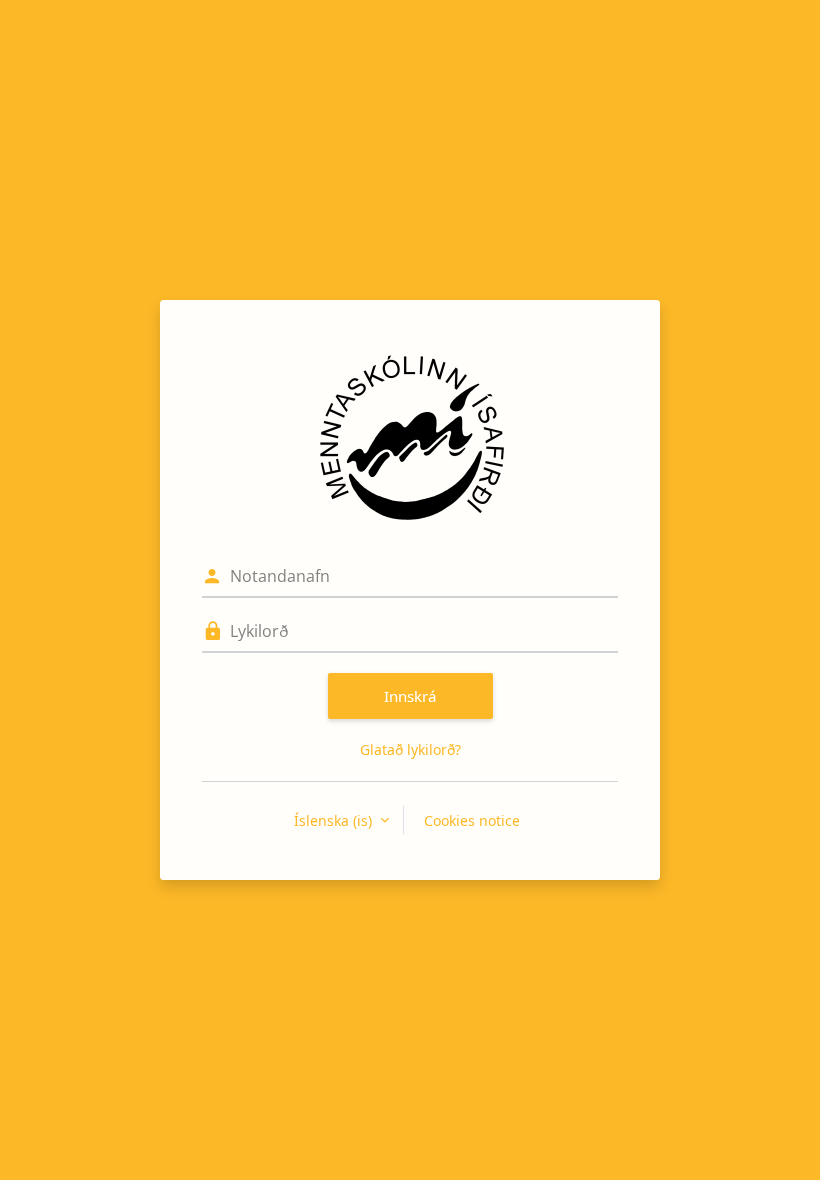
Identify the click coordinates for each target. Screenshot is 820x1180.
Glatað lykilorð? (410, 749)
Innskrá (410, 696)
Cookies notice (472, 820)
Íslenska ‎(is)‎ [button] (335, 820)
